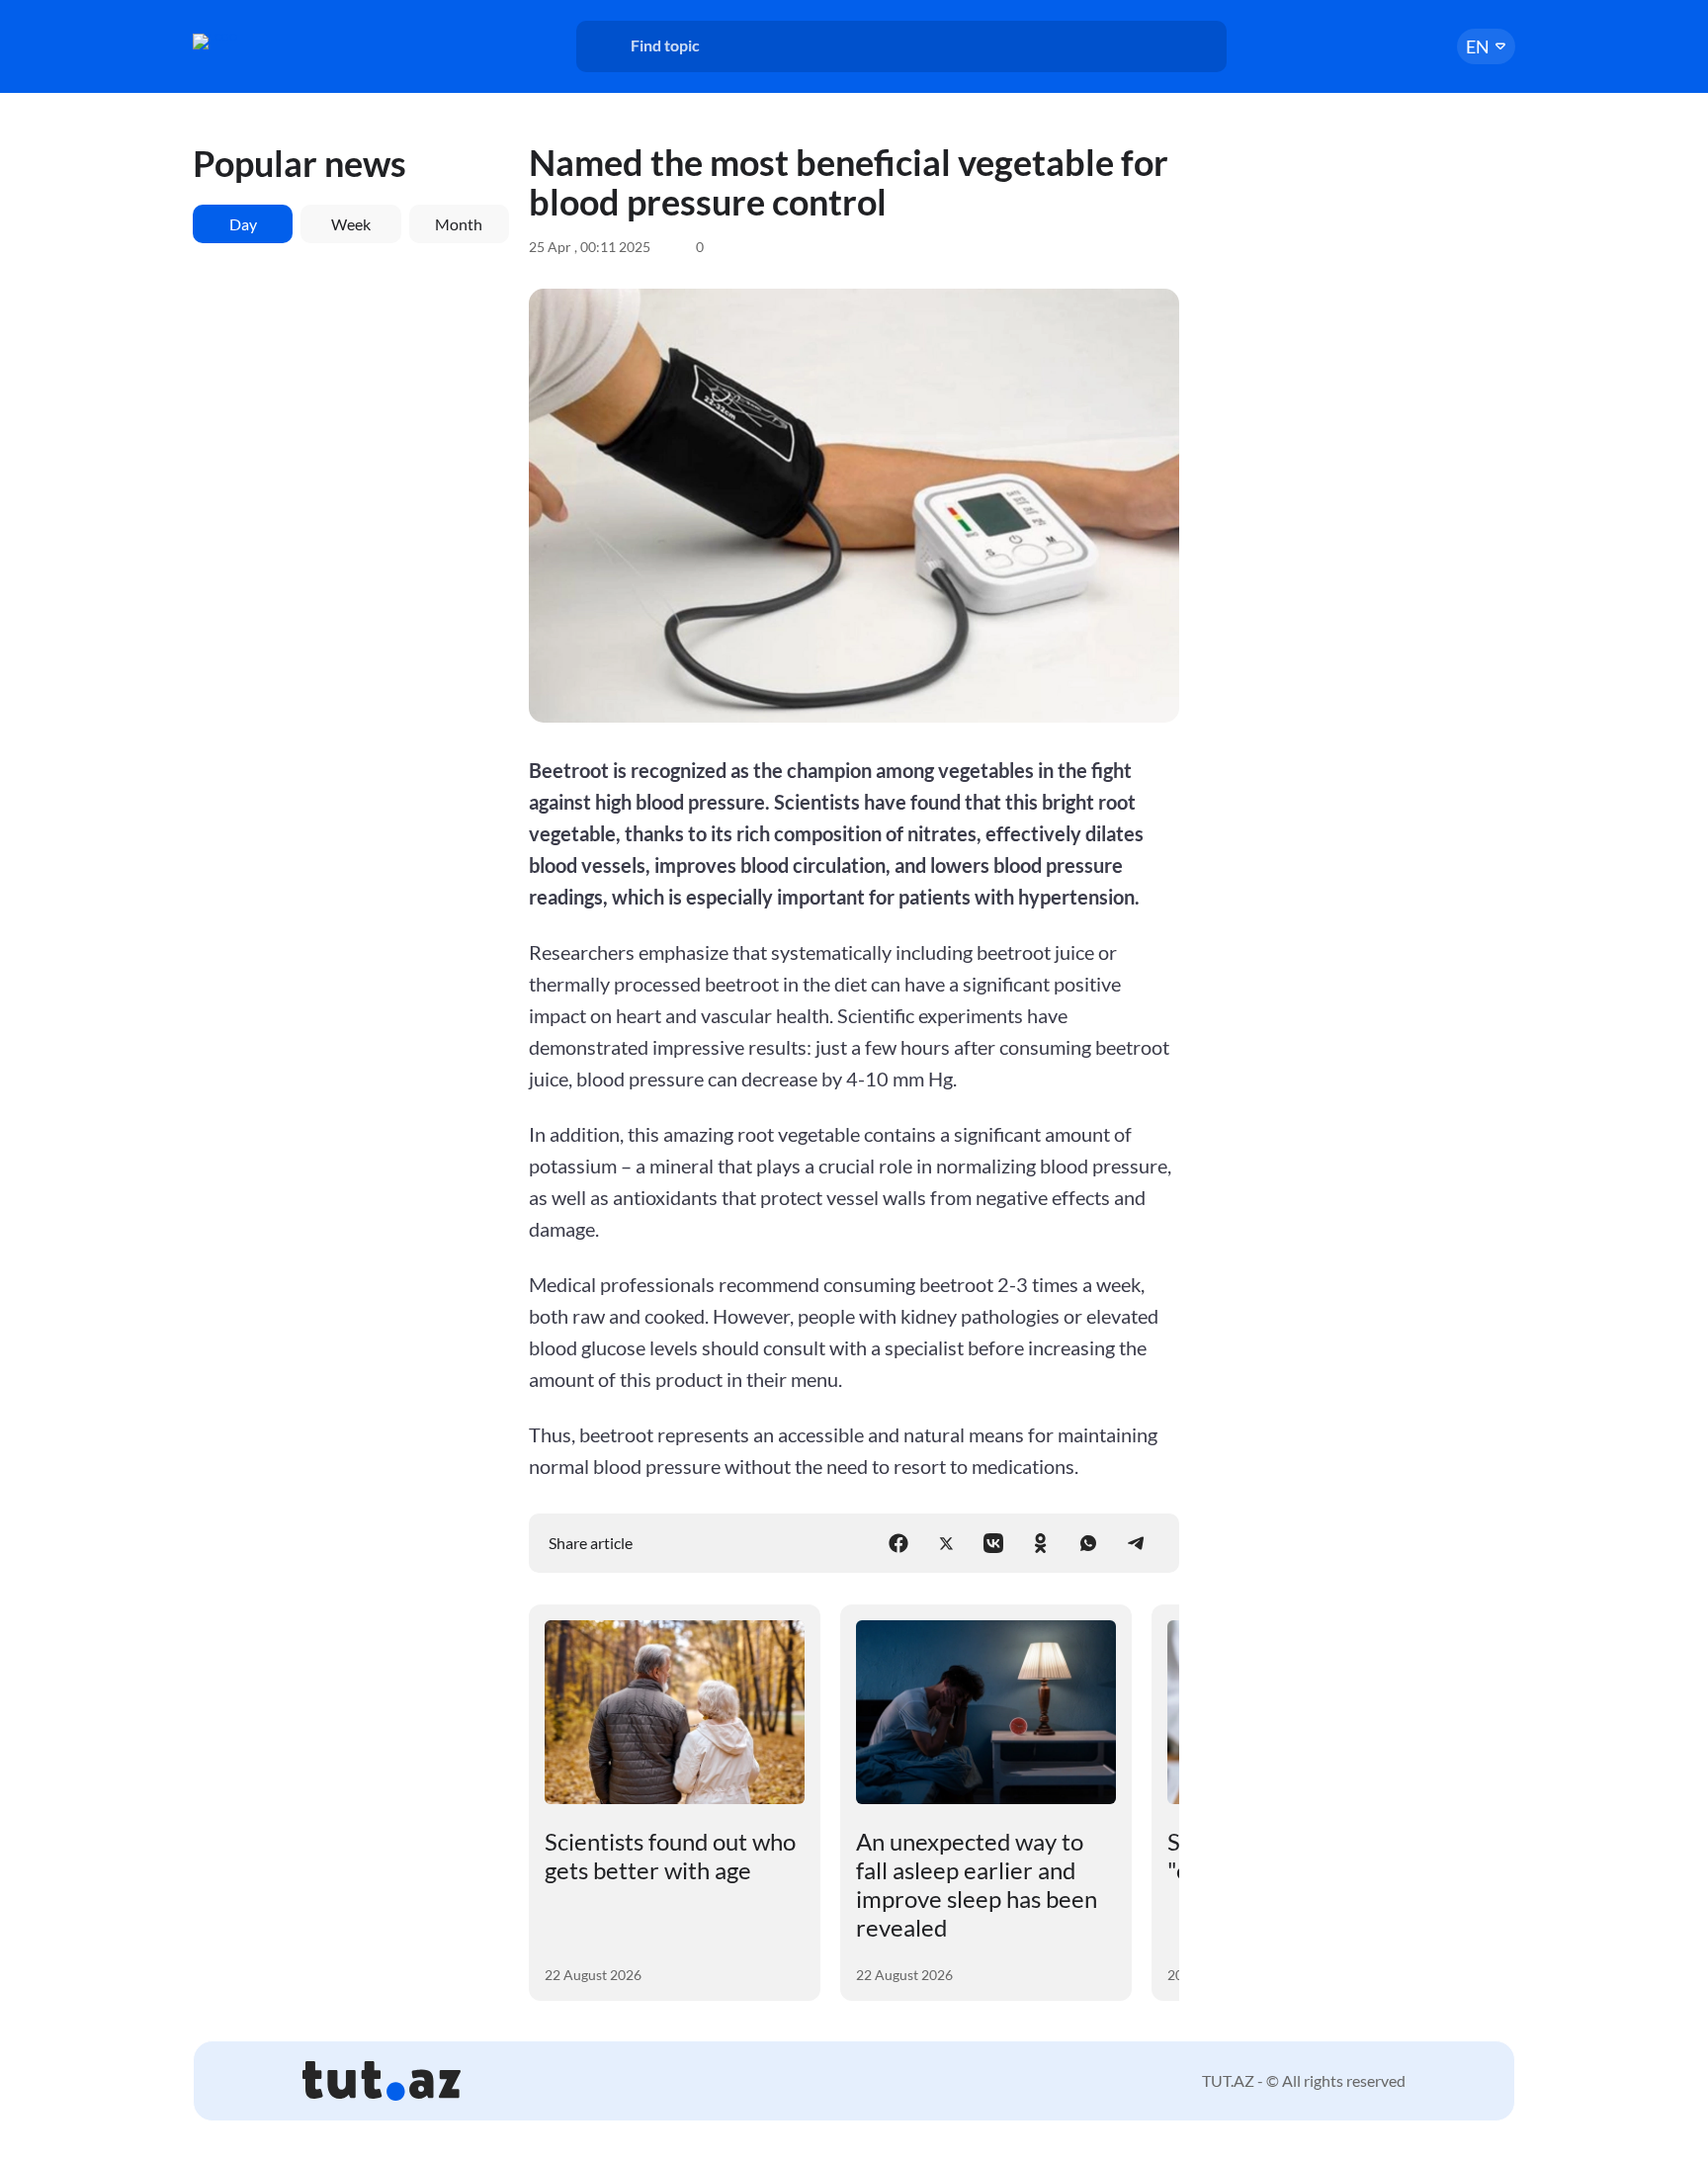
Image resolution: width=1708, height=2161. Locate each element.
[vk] (993, 1543)
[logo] (269, 42)
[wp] (1088, 1543)
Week (351, 224)
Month (459, 224)
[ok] (1041, 1543)
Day (243, 224)
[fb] (898, 1543)
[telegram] (1136, 1543)
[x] (946, 1543)
